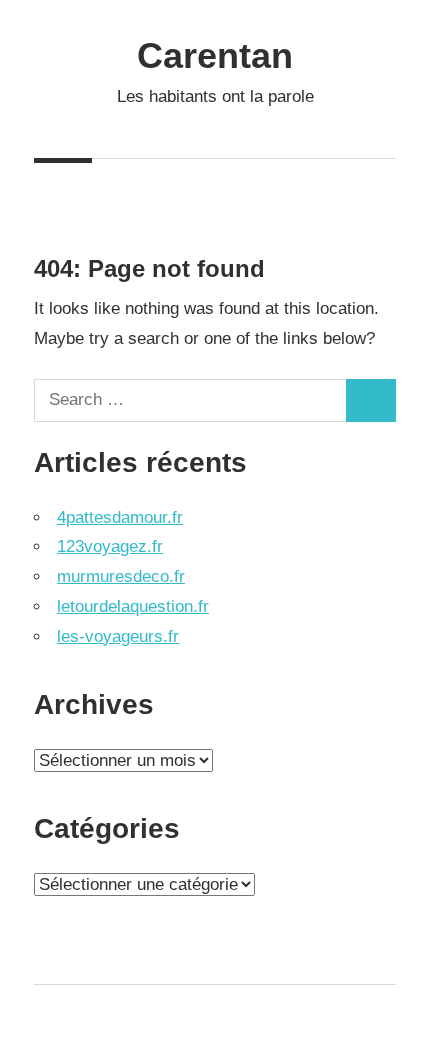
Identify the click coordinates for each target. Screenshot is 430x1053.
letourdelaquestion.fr (133, 606)
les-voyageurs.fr (118, 636)
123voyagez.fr (110, 546)
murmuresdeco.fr (121, 576)
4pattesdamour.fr (120, 517)
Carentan (215, 55)
